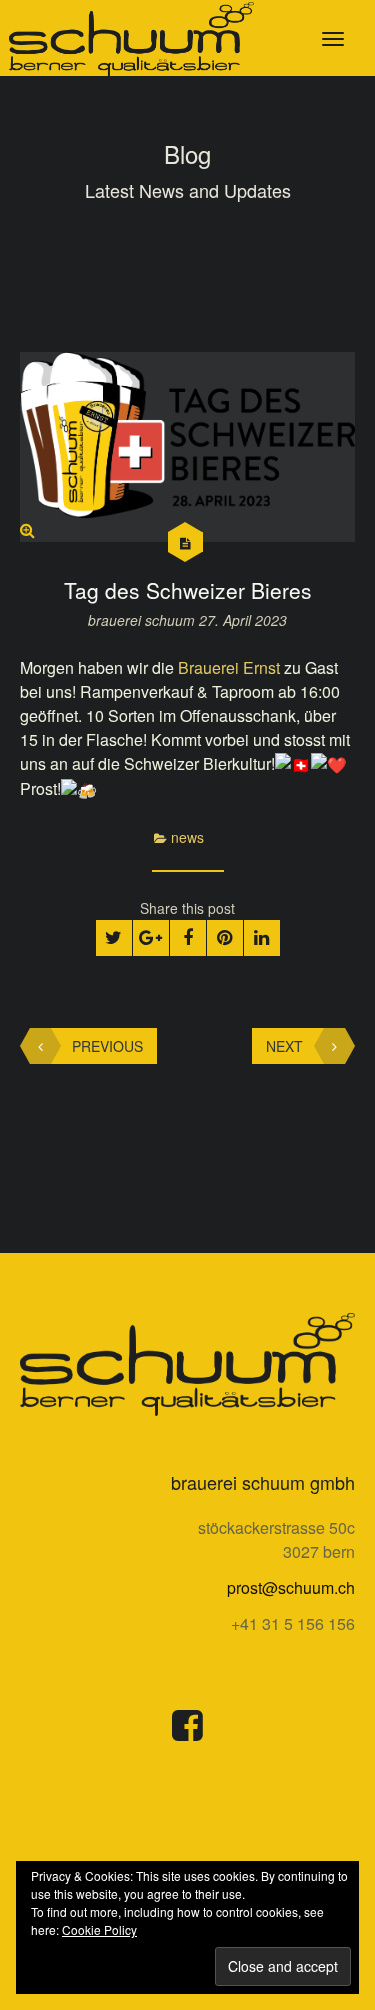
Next (284, 1046)
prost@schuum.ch (291, 1587)
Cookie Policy (99, 1929)
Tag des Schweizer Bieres (188, 590)
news (187, 837)
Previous (107, 1046)
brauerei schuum (143, 620)
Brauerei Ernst (229, 667)
